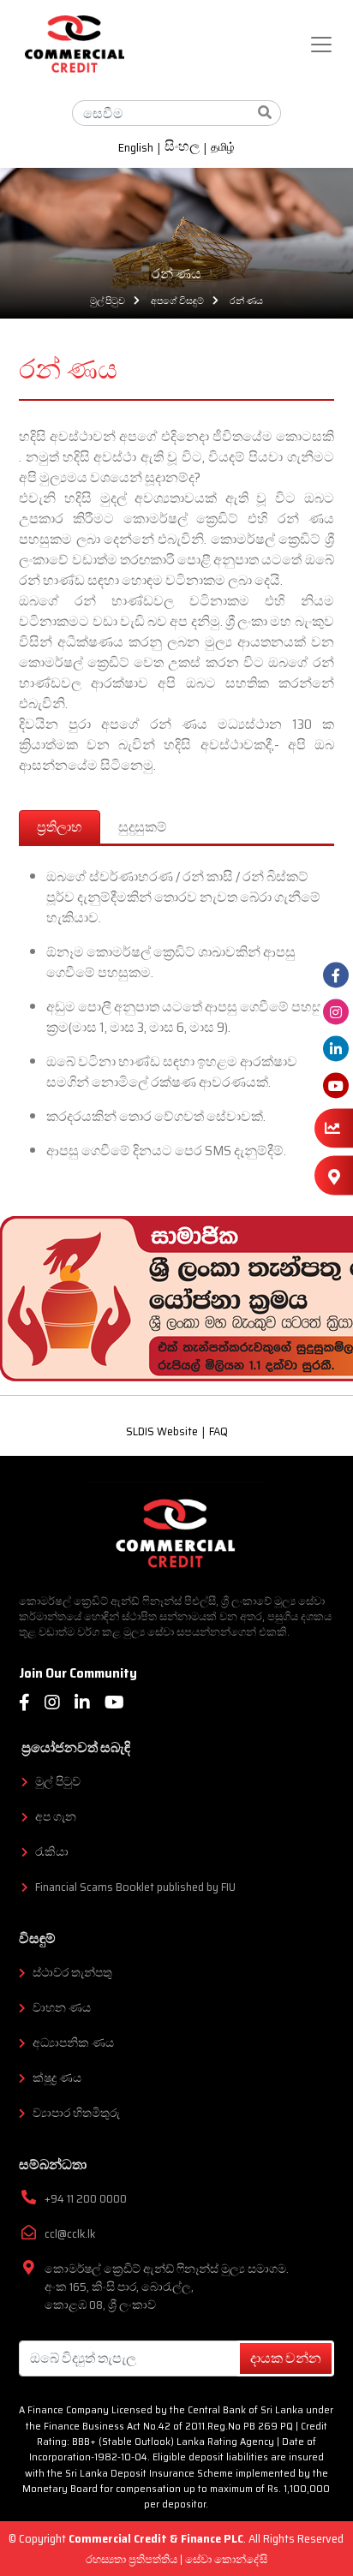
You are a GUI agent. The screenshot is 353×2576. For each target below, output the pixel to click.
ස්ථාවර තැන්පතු (72, 1973)
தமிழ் (223, 148)
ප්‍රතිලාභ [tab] (60, 827)
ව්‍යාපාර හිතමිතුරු (76, 2113)
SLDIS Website (162, 1432)
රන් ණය (246, 301)
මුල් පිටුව (108, 301)
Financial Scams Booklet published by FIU (135, 1887)
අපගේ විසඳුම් (177, 301)
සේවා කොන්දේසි (226, 2559)
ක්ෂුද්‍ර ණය (57, 2078)
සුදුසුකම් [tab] (143, 827)
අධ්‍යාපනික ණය (73, 2043)
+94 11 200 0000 (86, 2199)
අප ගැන (56, 1817)
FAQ (218, 1432)
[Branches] (334, 1176)
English (136, 148)
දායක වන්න (286, 2358)
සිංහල (182, 148)
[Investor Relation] (334, 1128)
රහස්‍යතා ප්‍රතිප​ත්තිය (133, 2559)
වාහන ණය (62, 2008)
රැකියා (52, 1852)
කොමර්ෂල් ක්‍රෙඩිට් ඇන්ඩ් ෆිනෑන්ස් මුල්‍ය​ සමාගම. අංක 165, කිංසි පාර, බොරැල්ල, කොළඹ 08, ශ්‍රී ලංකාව (167, 2287)
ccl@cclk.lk (70, 2234)
